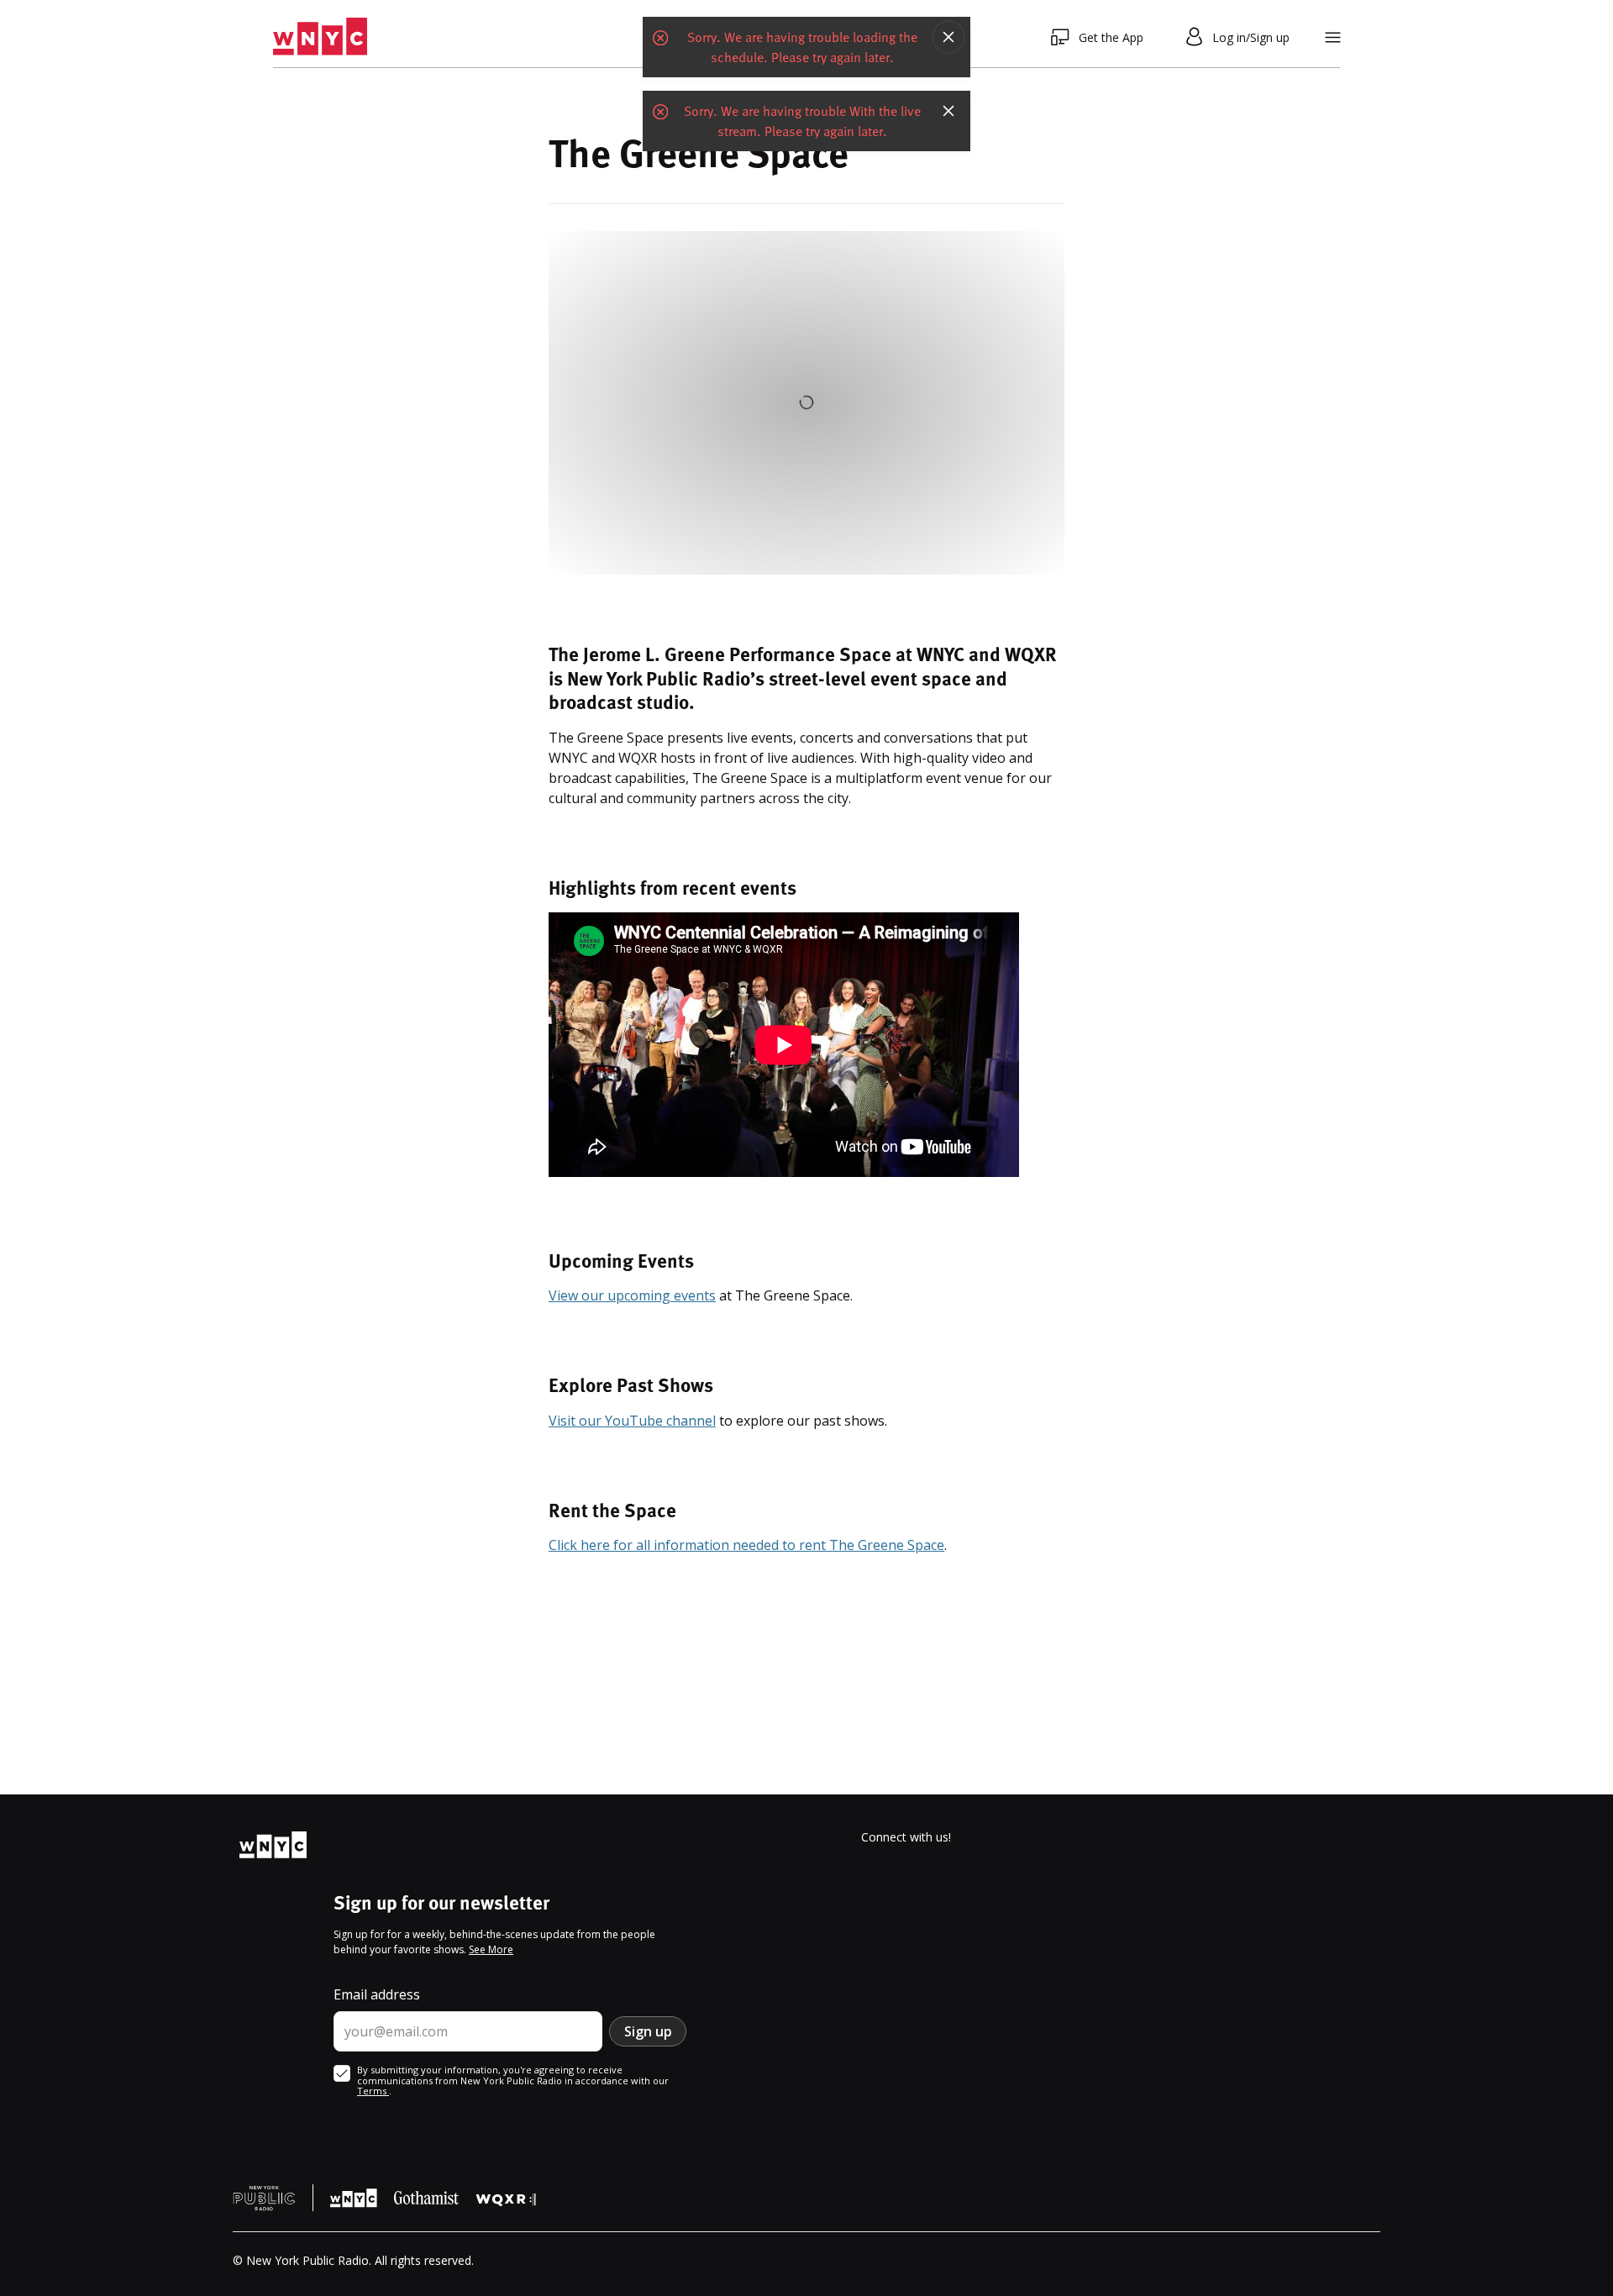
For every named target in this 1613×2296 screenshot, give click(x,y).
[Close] (948, 37)
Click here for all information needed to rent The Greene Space (746, 1545)
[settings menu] (1333, 37)
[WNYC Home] (320, 37)
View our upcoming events (632, 1295)
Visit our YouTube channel (632, 1421)
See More (491, 1949)
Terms (373, 2091)
